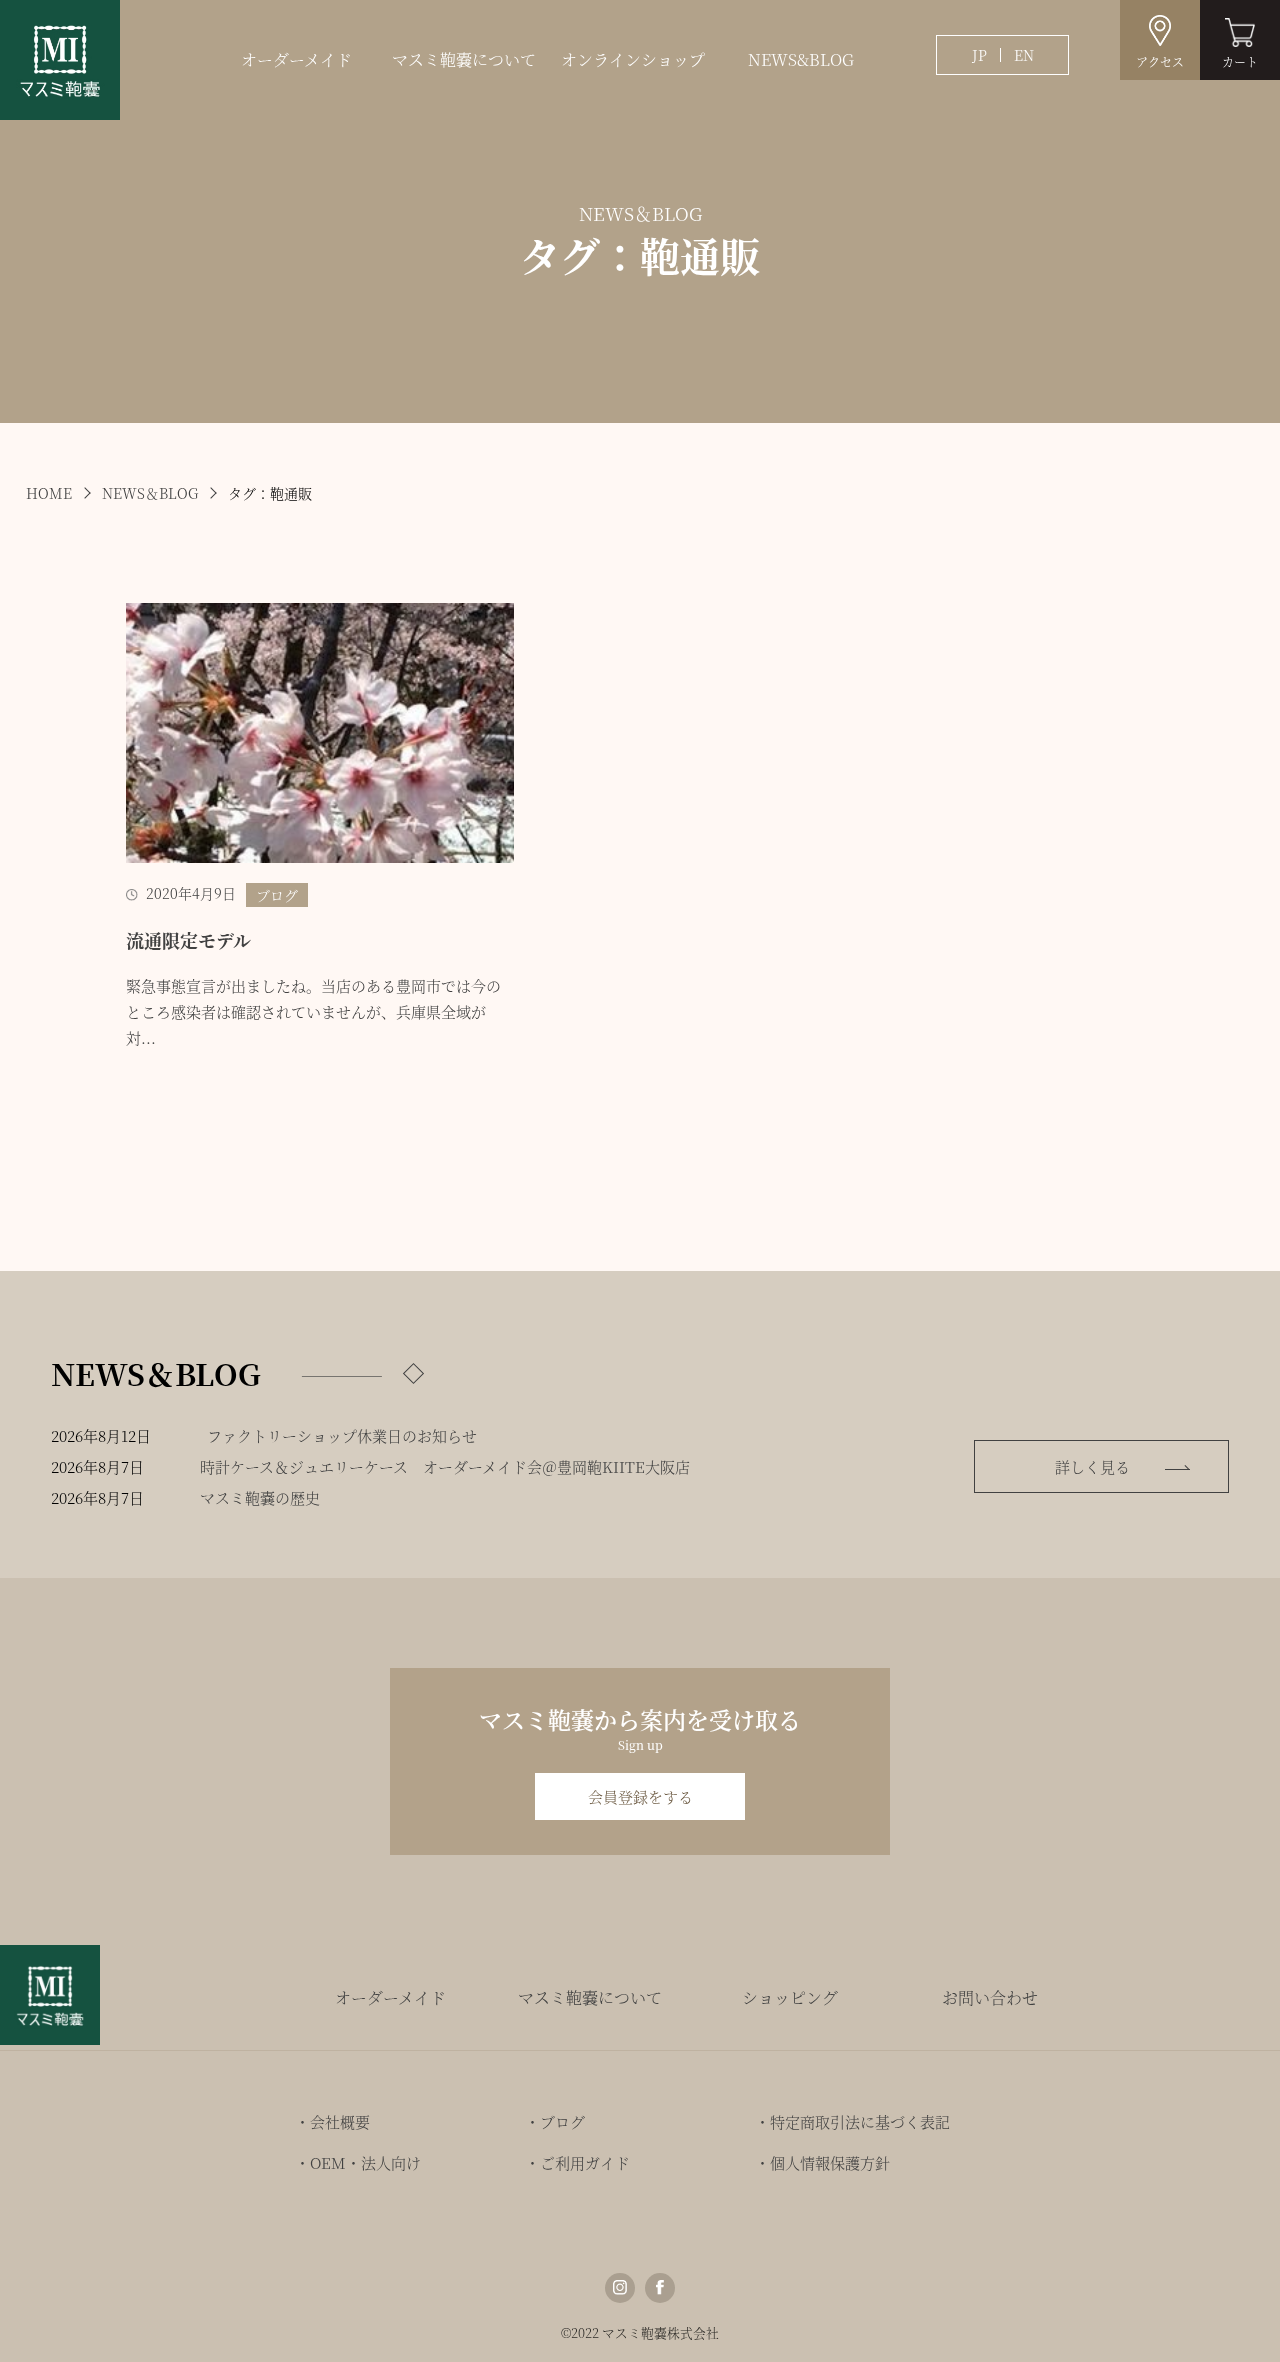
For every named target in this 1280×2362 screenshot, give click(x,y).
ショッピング (790, 1997)
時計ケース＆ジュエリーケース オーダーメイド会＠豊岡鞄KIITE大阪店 (445, 1466)
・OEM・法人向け (358, 2162)
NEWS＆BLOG (150, 493)
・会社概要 (332, 2121)
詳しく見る (1092, 1466)
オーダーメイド (296, 59)
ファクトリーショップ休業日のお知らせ (342, 1435)
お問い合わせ (990, 1997)
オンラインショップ (633, 59)
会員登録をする (640, 1796)
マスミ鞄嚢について (464, 59)
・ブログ (555, 2121)
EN (1024, 55)
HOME (49, 493)
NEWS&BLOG (801, 59)
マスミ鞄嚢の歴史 (260, 1497)
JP (979, 55)
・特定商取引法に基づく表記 (852, 2121)
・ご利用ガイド (577, 2162)
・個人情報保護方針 (822, 2162)
